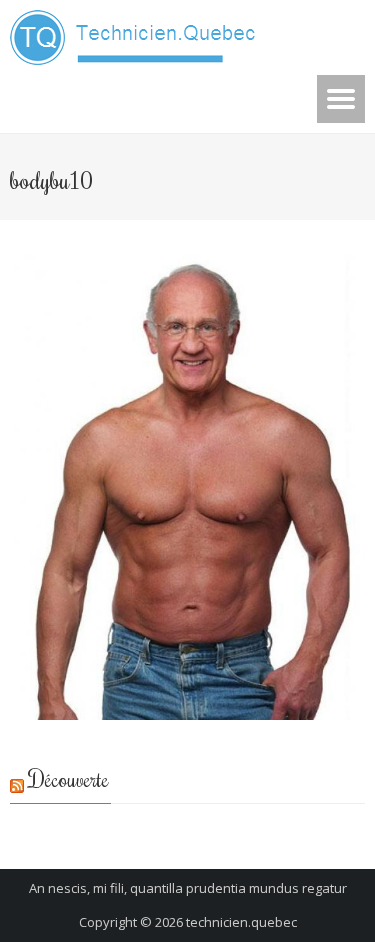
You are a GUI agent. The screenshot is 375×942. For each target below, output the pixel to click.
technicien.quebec (241, 922)
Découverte (69, 778)
